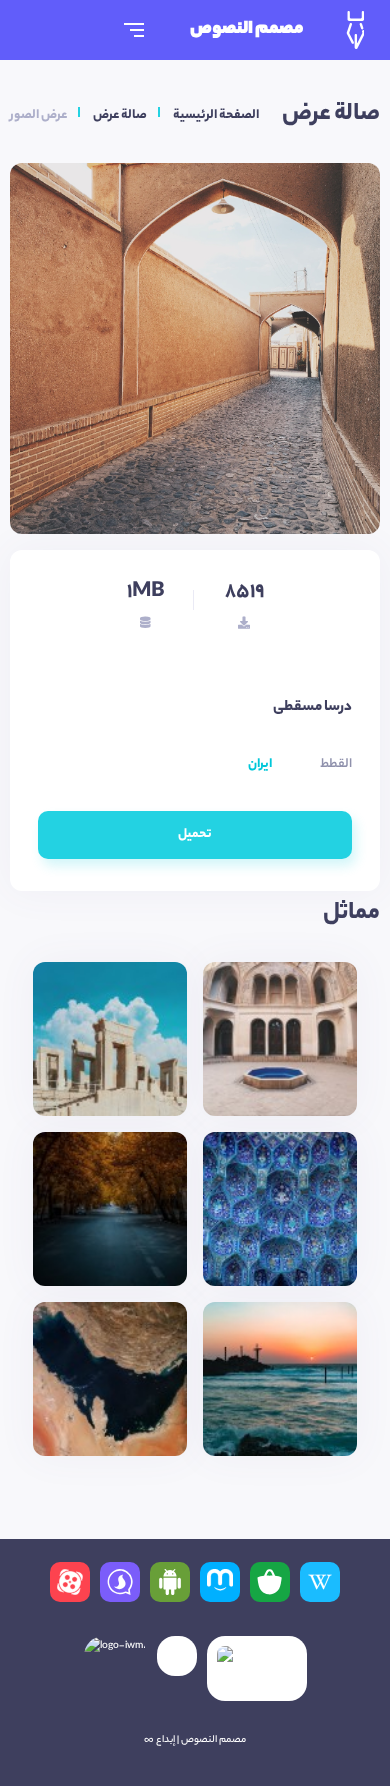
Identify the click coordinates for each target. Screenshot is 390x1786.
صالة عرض (120, 115)
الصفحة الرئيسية (216, 115)
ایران (260, 764)
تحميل (195, 834)
